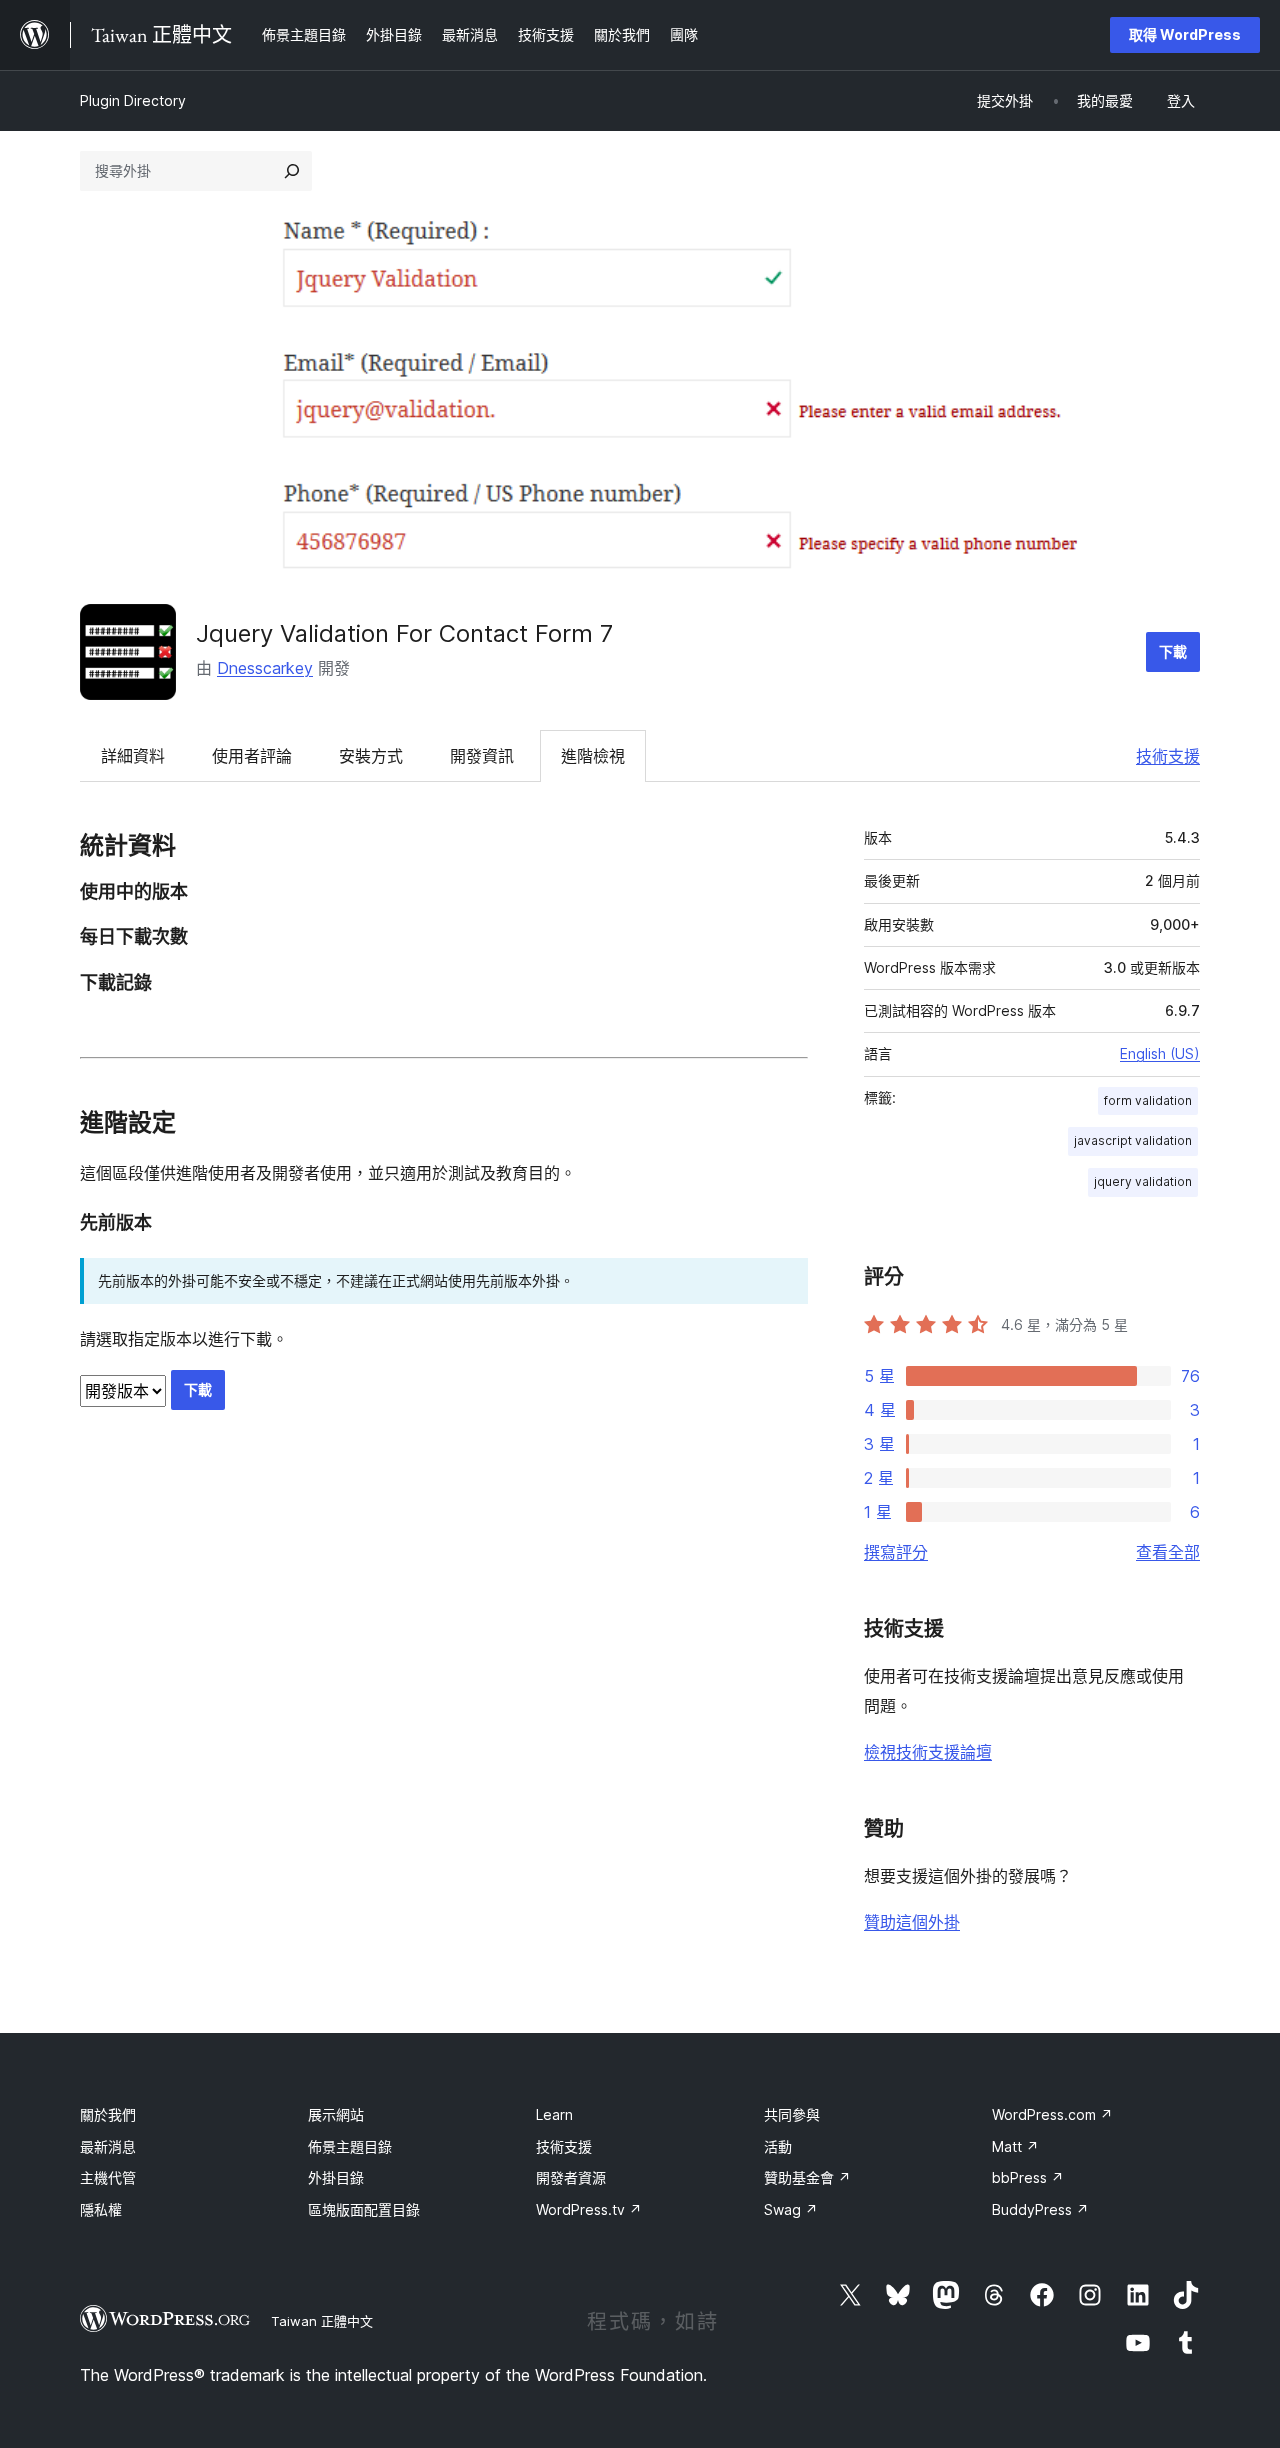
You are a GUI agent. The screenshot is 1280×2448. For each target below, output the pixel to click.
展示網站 (336, 2114)
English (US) (1160, 1053)
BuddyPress (1040, 2209)
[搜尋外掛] (292, 171)
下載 (1173, 651)
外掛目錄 (336, 2177)
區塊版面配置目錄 (364, 2209)
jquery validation (1143, 1181)
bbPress (1028, 2177)
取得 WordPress (1185, 34)
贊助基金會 (807, 2177)
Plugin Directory (133, 100)
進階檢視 (593, 756)
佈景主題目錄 (350, 2146)
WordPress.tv (589, 2209)
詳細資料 (133, 756)
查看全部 (1168, 1552)
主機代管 (108, 2177)
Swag (791, 2209)
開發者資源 (571, 2177)
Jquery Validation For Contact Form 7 (404, 633)
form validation (1148, 1100)
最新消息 (108, 2146)
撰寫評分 (896, 1552)
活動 (778, 2146)
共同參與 (792, 2114)
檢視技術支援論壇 (928, 1752)
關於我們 (108, 2114)
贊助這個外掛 (912, 1922)
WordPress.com (1052, 2114)
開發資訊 (482, 756)
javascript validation (1133, 1140)
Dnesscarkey (265, 668)
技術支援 (1168, 756)
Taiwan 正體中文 (322, 2321)
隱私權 (101, 2209)
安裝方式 (371, 756)
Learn (554, 2114)
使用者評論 (252, 756)
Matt (1015, 2146)
